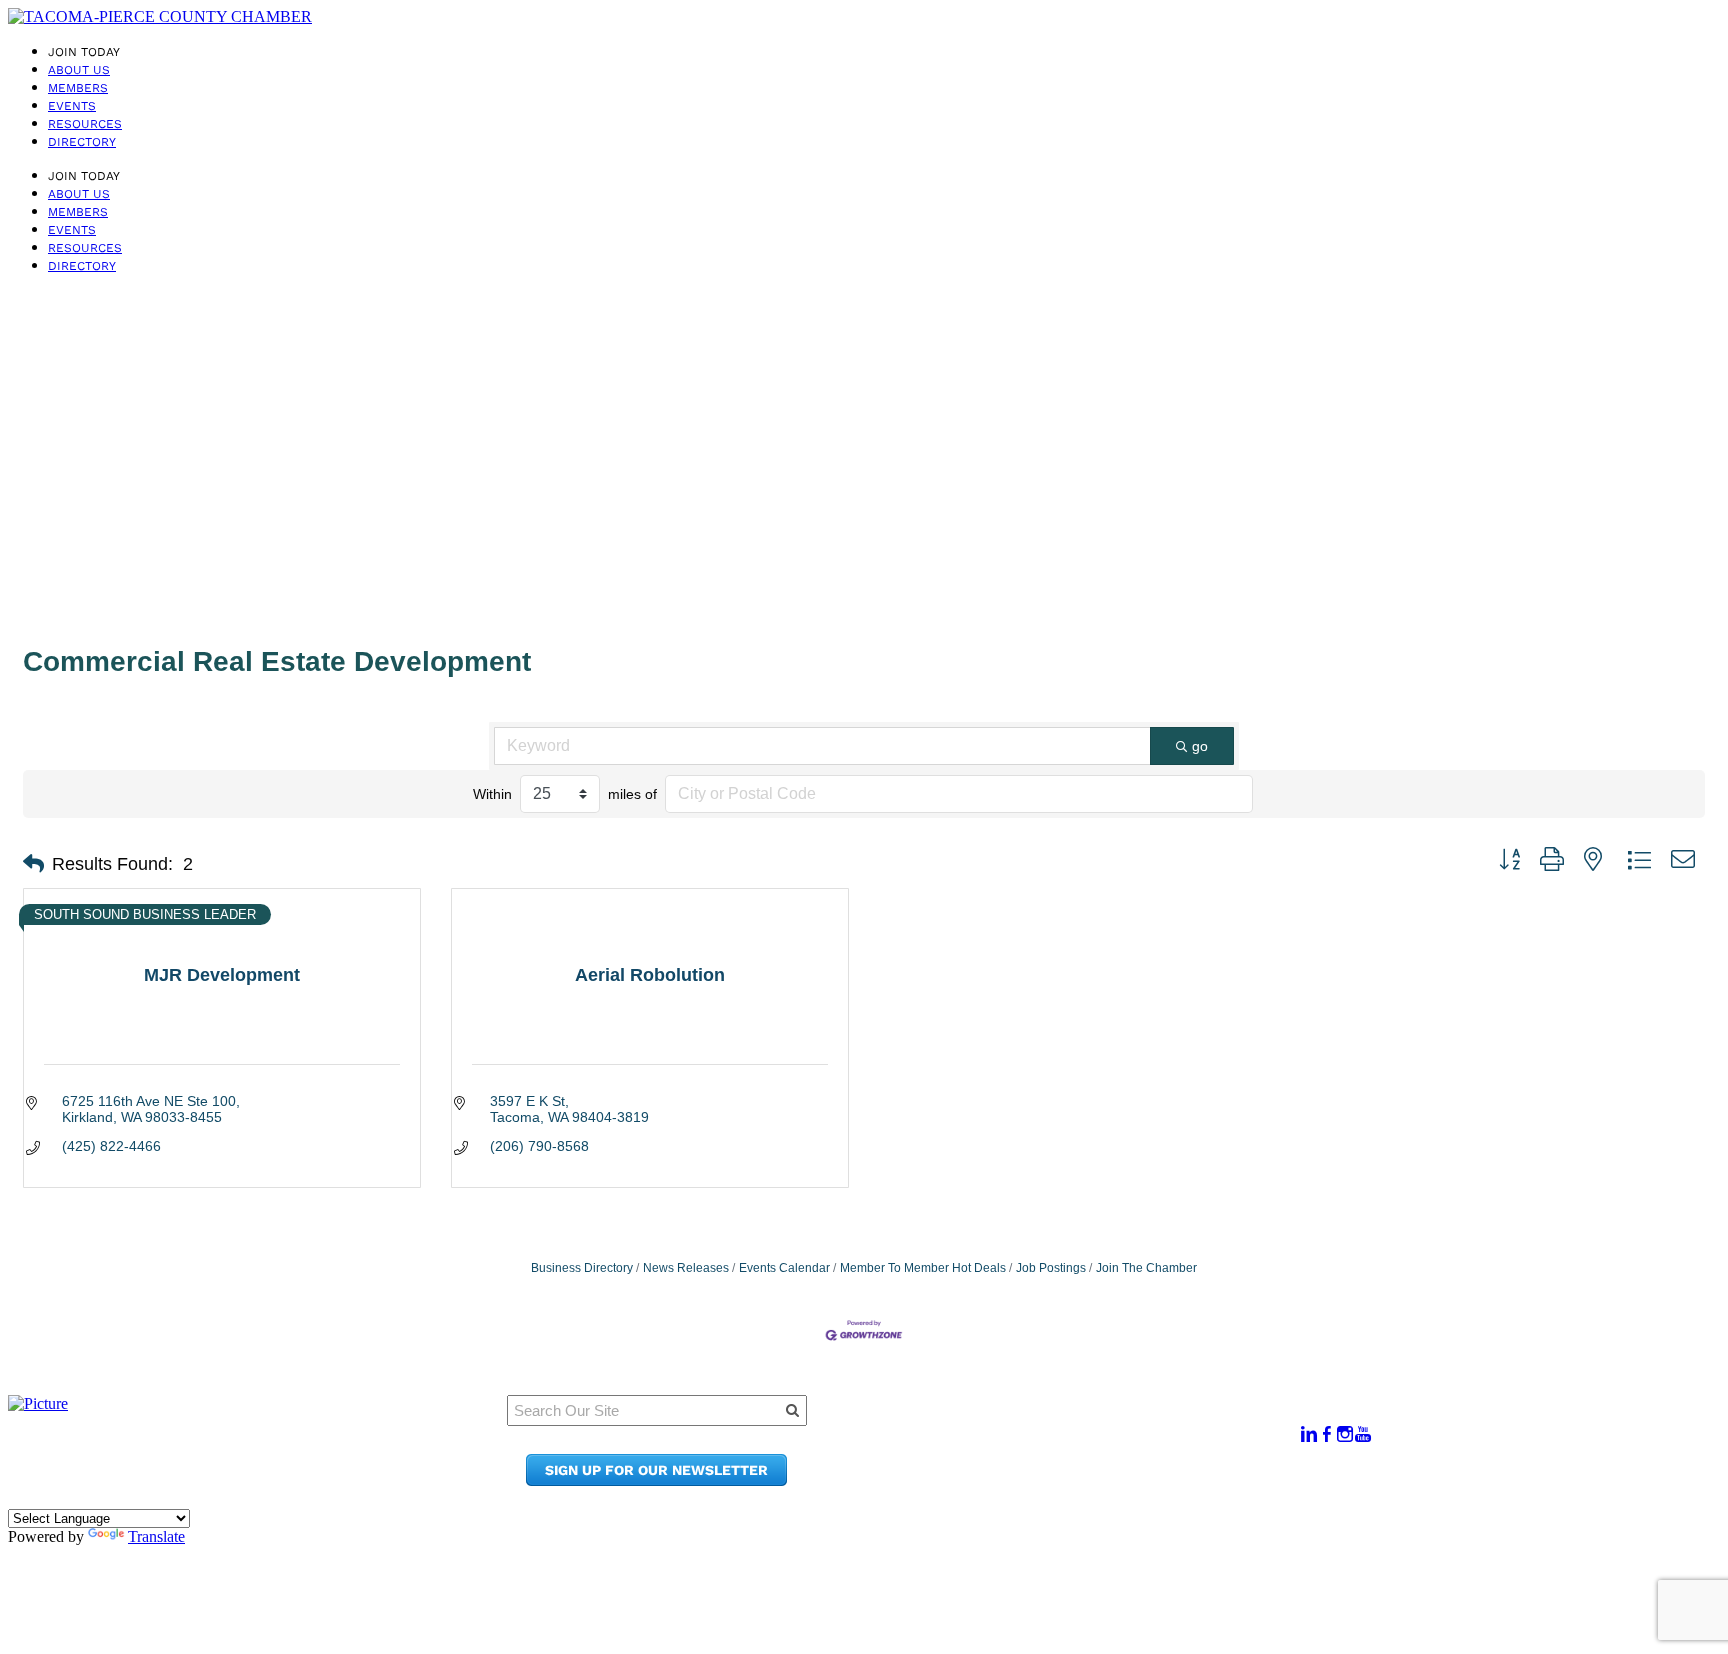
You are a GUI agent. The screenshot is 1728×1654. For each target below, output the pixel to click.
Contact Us (1059, 1461)
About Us (79, 70)
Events (72, 106)
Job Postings (1051, 1268)
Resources (85, 124)
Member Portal (1074, 1423)
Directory (82, 142)
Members (78, 88)
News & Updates (1079, 1442)
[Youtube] (1363, 1434)
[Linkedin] (1309, 1434)
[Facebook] (1327, 1434)
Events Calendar (784, 1268)
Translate (156, 1536)
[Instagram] (1345, 1434)
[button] (33, 864)
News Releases (686, 1268)
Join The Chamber (1146, 1268)
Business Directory (582, 1268)
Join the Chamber (1086, 1480)
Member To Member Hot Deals (923, 1268)
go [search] (1200, 746)
